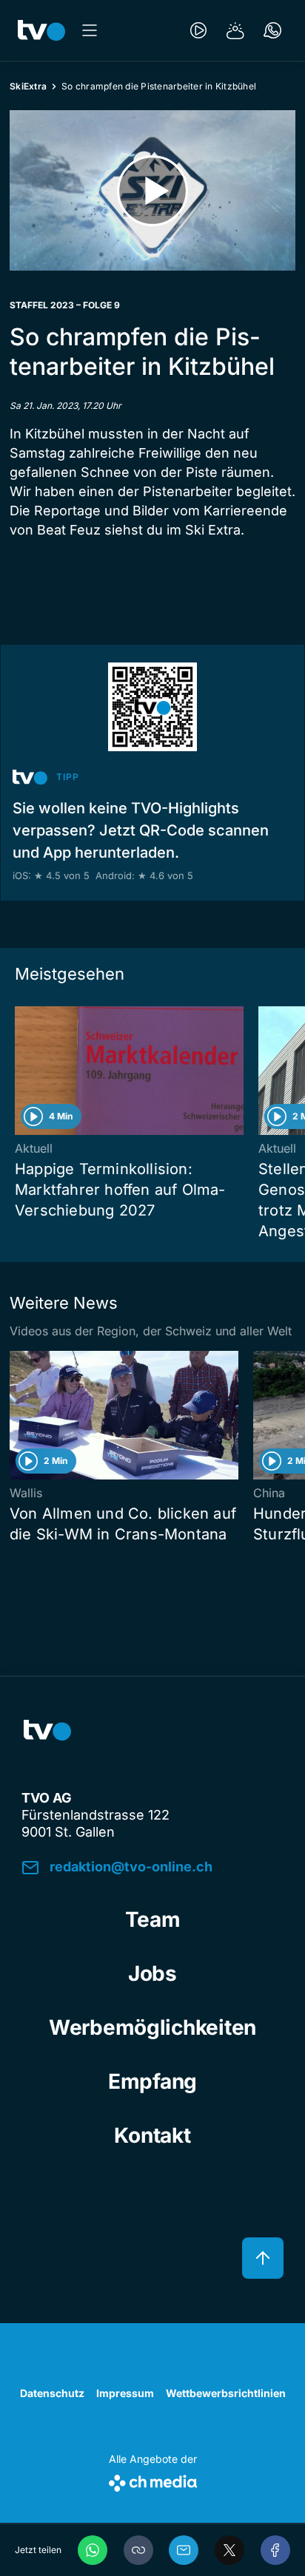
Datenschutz (52, 2393)
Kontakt (152, 2135)
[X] (229, 2550)
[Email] (184, 2550)
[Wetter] (235, 30)
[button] (138, 2550)
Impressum (125, 2393)
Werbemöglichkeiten (152, 2027)
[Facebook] (275, 2550)
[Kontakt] (272, 30)
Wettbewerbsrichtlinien (226, 2393)
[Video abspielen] (152, 190)
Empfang (152, 2081)
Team (153, 1919)
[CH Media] (153, 2480)
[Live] (198, 30)
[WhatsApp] (93, 2550)
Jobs (152, 1973)
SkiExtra (28, 86)
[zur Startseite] (41, 30)
